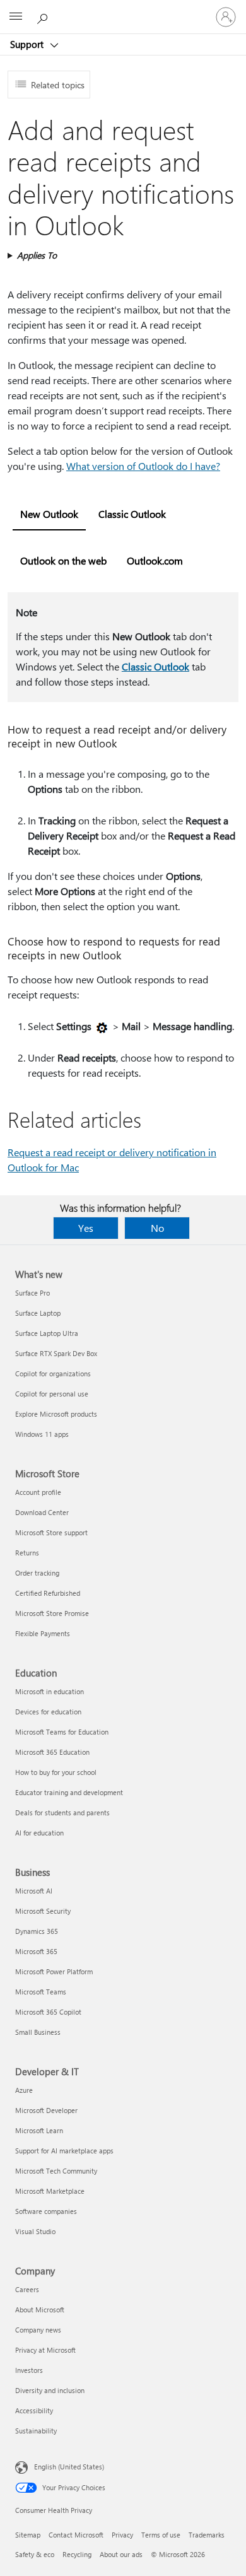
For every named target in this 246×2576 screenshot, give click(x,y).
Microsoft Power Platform (54, 1971)
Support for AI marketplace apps (64, 2151)
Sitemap (28, 2535)
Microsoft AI (34, 1891)
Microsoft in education (50, 1691)
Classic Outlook (155, 666)
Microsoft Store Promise (52, 1613)
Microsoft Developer (46, 2110)
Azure (24, 2090)
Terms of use (161, 2535)
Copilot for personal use (52, 1394)
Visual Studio (35, 2231)
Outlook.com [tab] (155, 560)
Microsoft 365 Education (52, 1752)
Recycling (77, 2554)
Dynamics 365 (37, 1931)
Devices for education (48, 1712)
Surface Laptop (38, 1313)
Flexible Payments (43, 1633)
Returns (27, 1553)
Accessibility (34, 2410)
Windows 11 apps (42, 1434)
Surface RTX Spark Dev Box (56, 1353)
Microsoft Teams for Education (62, 1732)
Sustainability (36, 2431)
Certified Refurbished (48, 1593)
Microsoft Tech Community (56, 2171)
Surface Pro (32, 1293)
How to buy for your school (56, 1772)
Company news (38, 2330)
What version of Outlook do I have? (143, 466)
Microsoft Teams (41, 1992)
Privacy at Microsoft (45, 2350)
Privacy (122, 2535)
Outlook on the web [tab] (63, 560)
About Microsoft (40, 2310)
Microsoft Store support (51, 1532)
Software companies (46, 2211)
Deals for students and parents (62, 1812)
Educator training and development (69, 1792)
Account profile (38, 1492)
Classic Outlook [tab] (132, 514)
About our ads (121, 2554)
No (157, 1228)
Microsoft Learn (39, 2130)
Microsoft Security (43, 1911)
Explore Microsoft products (56, 1414)
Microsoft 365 (36, 1951)
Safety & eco (35, 2554)
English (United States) (69, 2467)
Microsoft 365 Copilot (48, 2012)
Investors (29, 2370)
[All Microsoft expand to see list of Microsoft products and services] (16, 17)
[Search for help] (44, 16)
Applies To (37, 255)
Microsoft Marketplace (50, 2191)
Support (28, 44)
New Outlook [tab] (49, 514)
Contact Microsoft (76, 2535)
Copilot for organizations (53, 1373)
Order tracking (37, 1573)
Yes (86, 1228)
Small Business (38, 2032)
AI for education (39, 1833)
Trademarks (207, 2535)
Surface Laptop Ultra (47, 1333)
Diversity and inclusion (50, 2390)
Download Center (42, 1512)
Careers (27, 2289)
